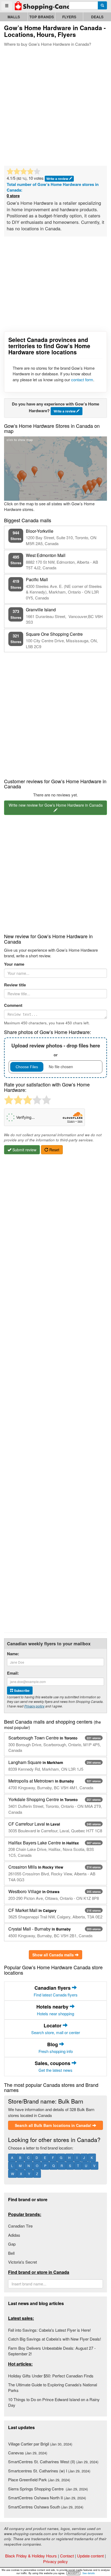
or (56, 1050)
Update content (90, 2556)
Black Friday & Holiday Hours (31, 2556)
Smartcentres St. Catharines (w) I (49, 2471)
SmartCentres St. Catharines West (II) (53, 2462)
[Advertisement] (55, 105)
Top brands (42, 17)
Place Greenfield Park (39, 2480)
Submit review (24, 1150)
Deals (97, 17)
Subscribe (21, 1691)
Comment (13, 1005)
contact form (82, 380)
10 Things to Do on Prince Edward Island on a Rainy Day (54, 2402)
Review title (15, 985)
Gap (12, 2244)
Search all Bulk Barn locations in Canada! (54, 2125)
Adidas (14, 2235)
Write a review (58, 179)
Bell (11, 2253)
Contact (67, 2556)
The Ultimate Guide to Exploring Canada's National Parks (53, 2387)
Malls (14, 17)
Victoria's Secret (22, 2262)
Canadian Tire (20, 2226)
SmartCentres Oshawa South (46, 2507)
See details (89, 2573)
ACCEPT (73, 2573)
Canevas (28, 2453)
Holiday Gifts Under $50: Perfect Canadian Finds (51, 2376)
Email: (13, 1673)
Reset (54, 1150)
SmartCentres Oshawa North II (47, 2498)
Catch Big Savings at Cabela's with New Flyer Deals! (55, 2339)
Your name (14, 964)
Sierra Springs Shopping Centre (48, 2489)
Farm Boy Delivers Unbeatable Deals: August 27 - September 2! (52, 2351)
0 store (13, 196)
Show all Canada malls (54, 1955)
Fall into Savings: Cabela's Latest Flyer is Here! (49, 2330)
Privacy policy (34, 1706)
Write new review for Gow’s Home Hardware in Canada (56, 805)
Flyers (69, 17)
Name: (13, 1654)
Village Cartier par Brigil (40, 2444)
